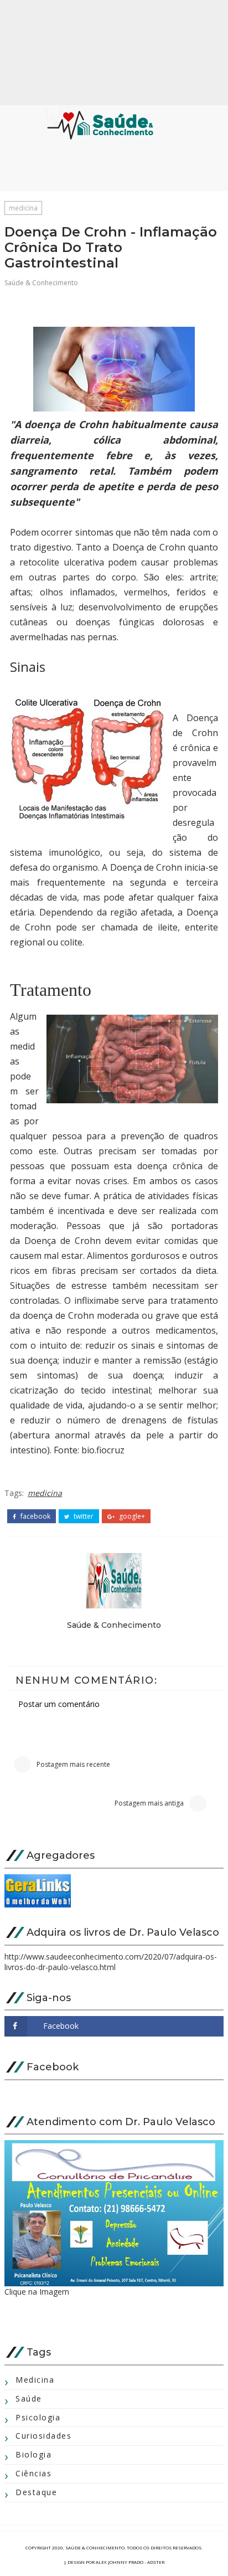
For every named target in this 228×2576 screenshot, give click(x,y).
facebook (35, 1516)
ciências (33, 2473)
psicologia (38, 2417)
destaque (36, 2492)
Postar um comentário (59, 1704)
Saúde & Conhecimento (41, 283)
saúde (29, 2398)
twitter (83, 1516)
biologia (33, 2454)
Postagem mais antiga (149, 1803)
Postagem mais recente (73, 1764)
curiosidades (43, 2436)
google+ (131, 1516)
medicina (23, 208)
